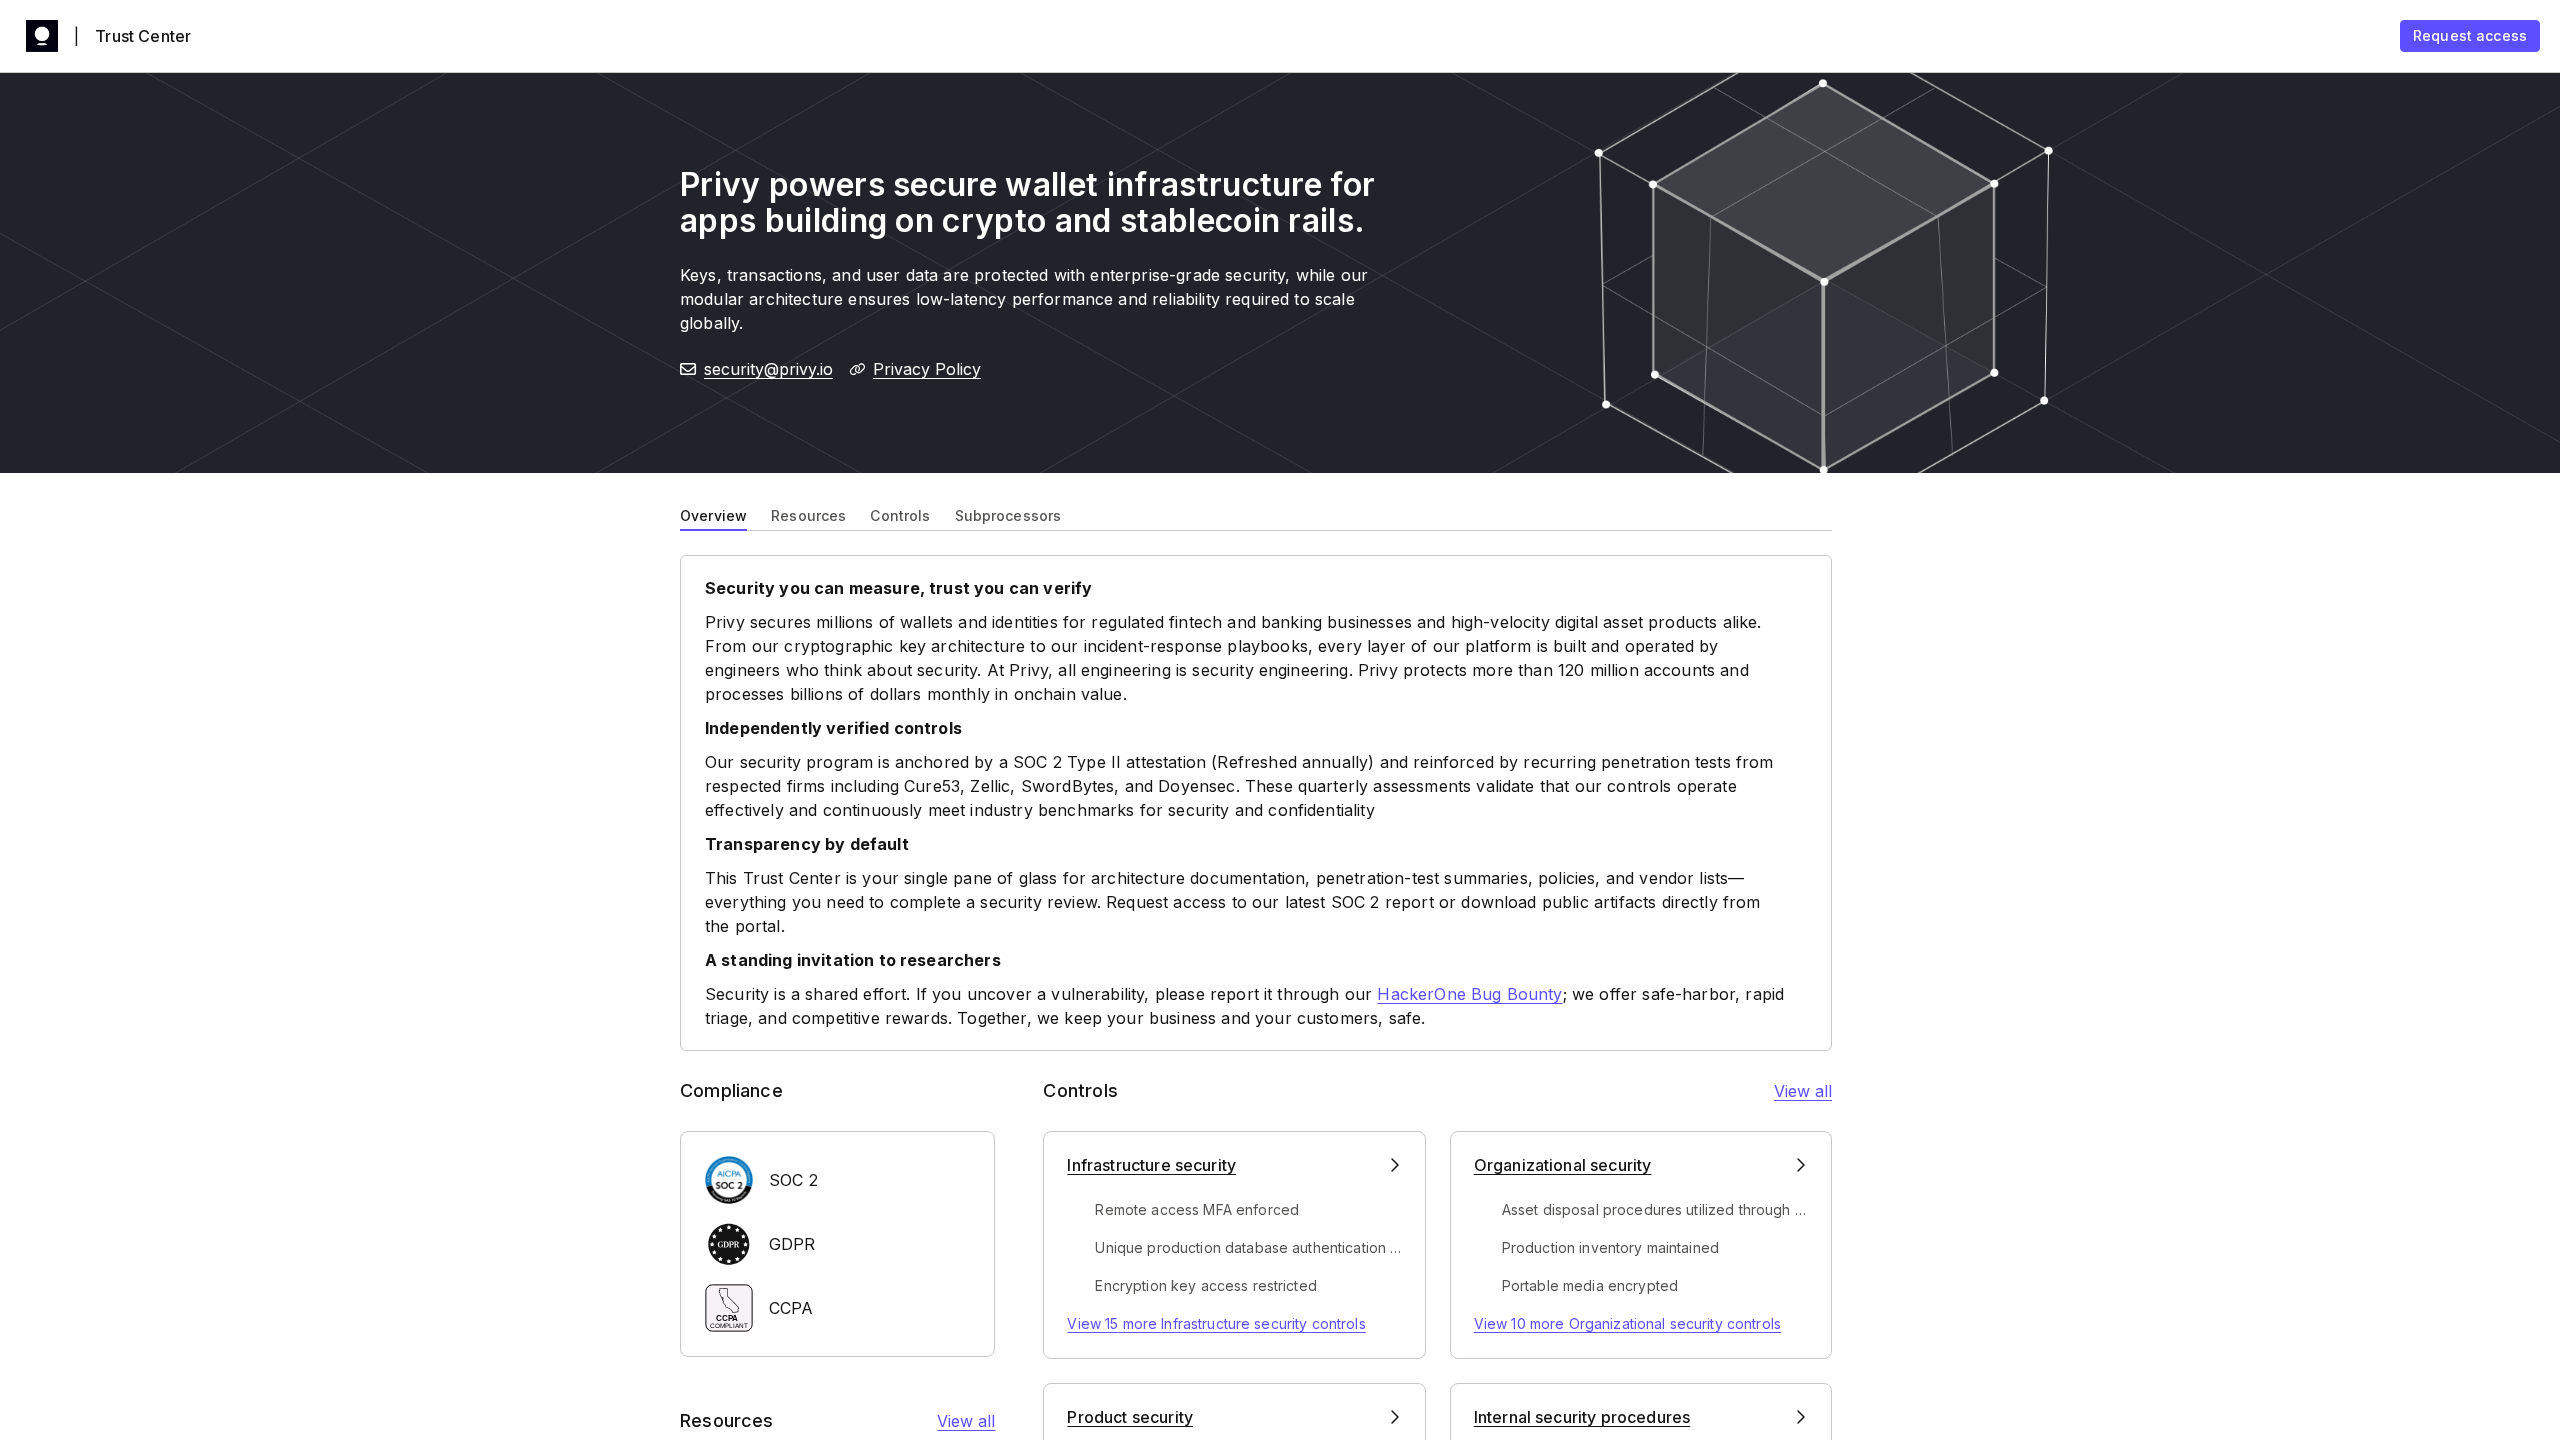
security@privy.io (768, 369)
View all (966, 1421)
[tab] (713, 514)
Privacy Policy (927, 369)
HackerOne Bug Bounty (1469, 994)
